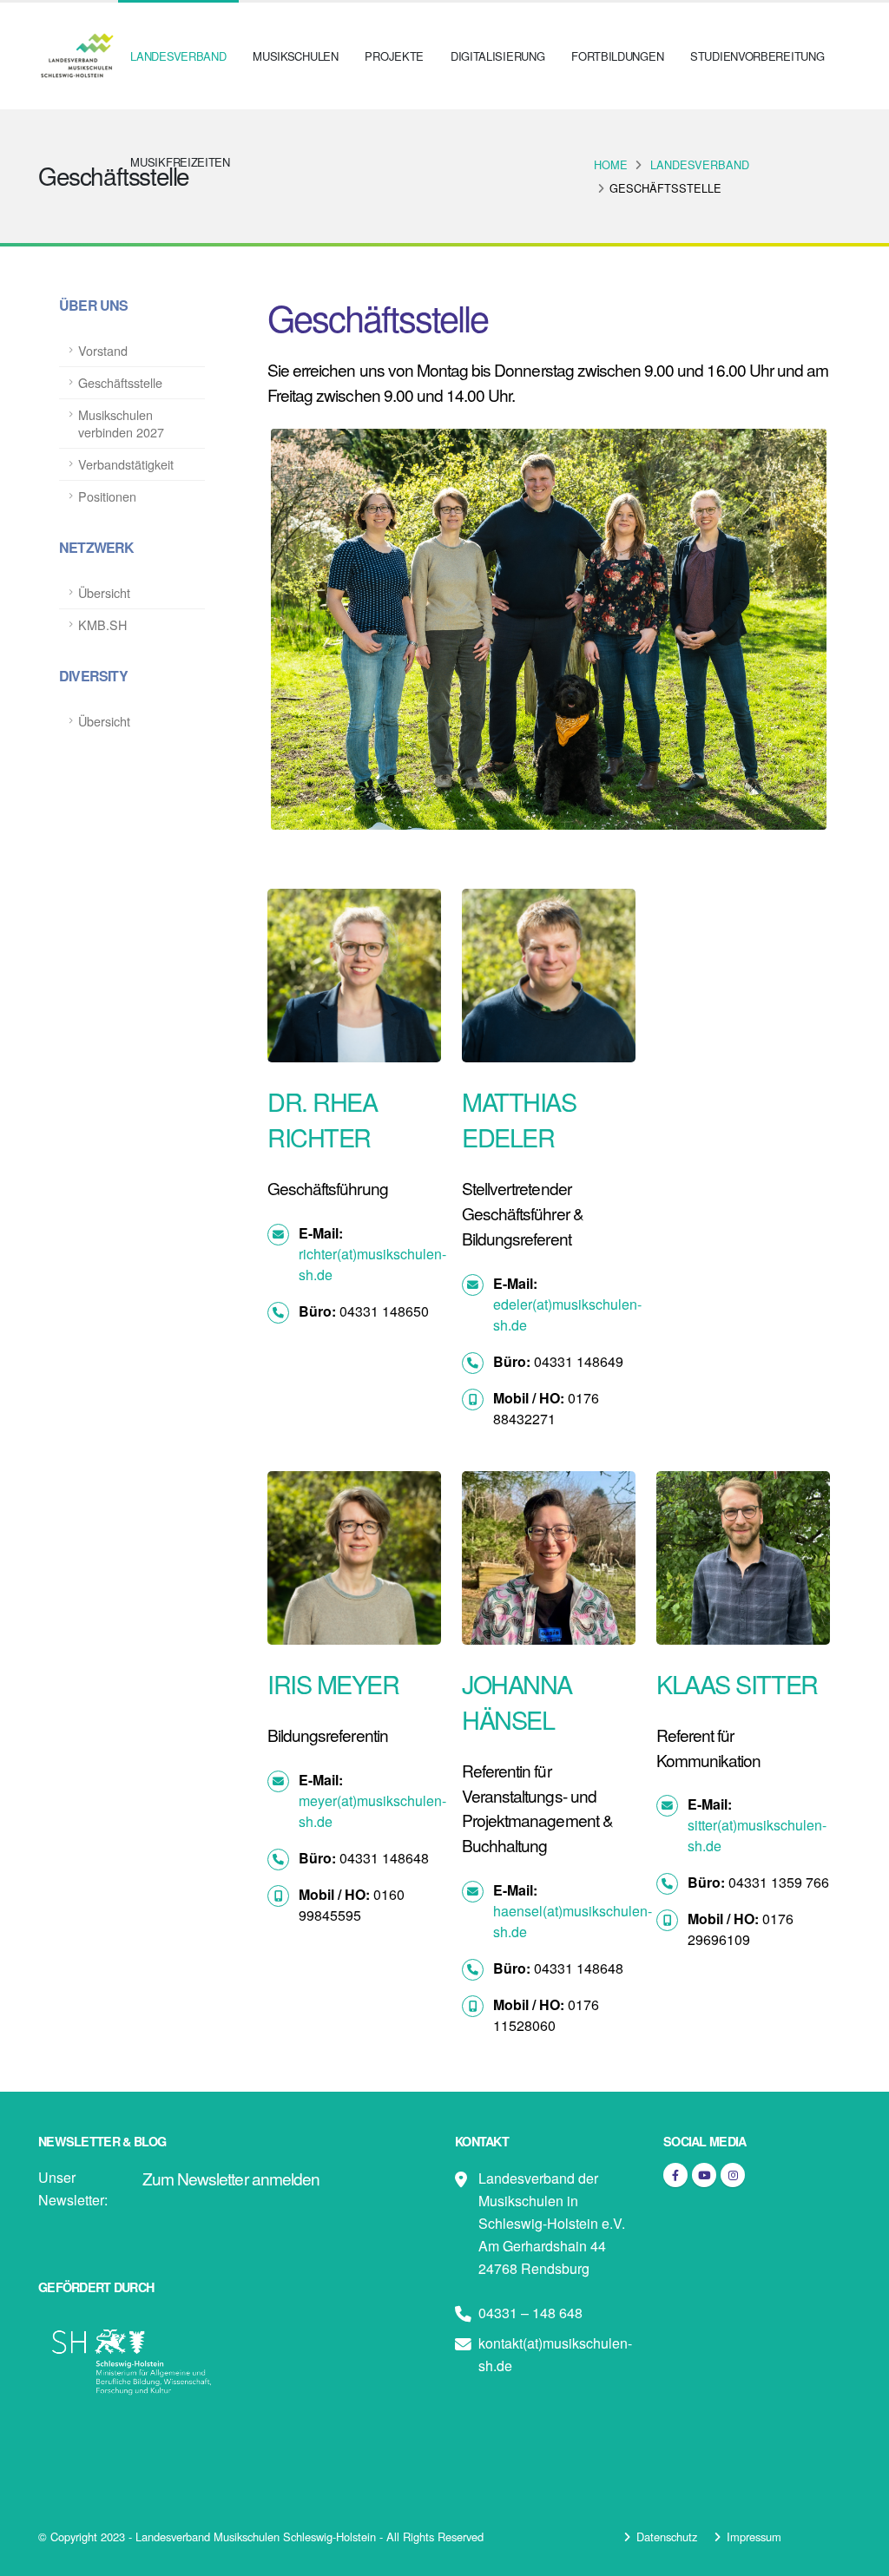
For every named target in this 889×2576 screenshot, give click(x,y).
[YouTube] (704, 2175)
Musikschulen (295, 56)
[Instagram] (733, 2175)
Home (611, 164)
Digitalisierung (498, 56)
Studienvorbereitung (757, 56)
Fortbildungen (617, 56)
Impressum (754, 2537)
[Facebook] (675, 2175)
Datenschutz (667, 2537)
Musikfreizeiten (180, 162)
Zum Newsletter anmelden (231, 2178)
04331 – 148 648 (530, 2313)
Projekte (394, 56)
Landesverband (178, 56)
